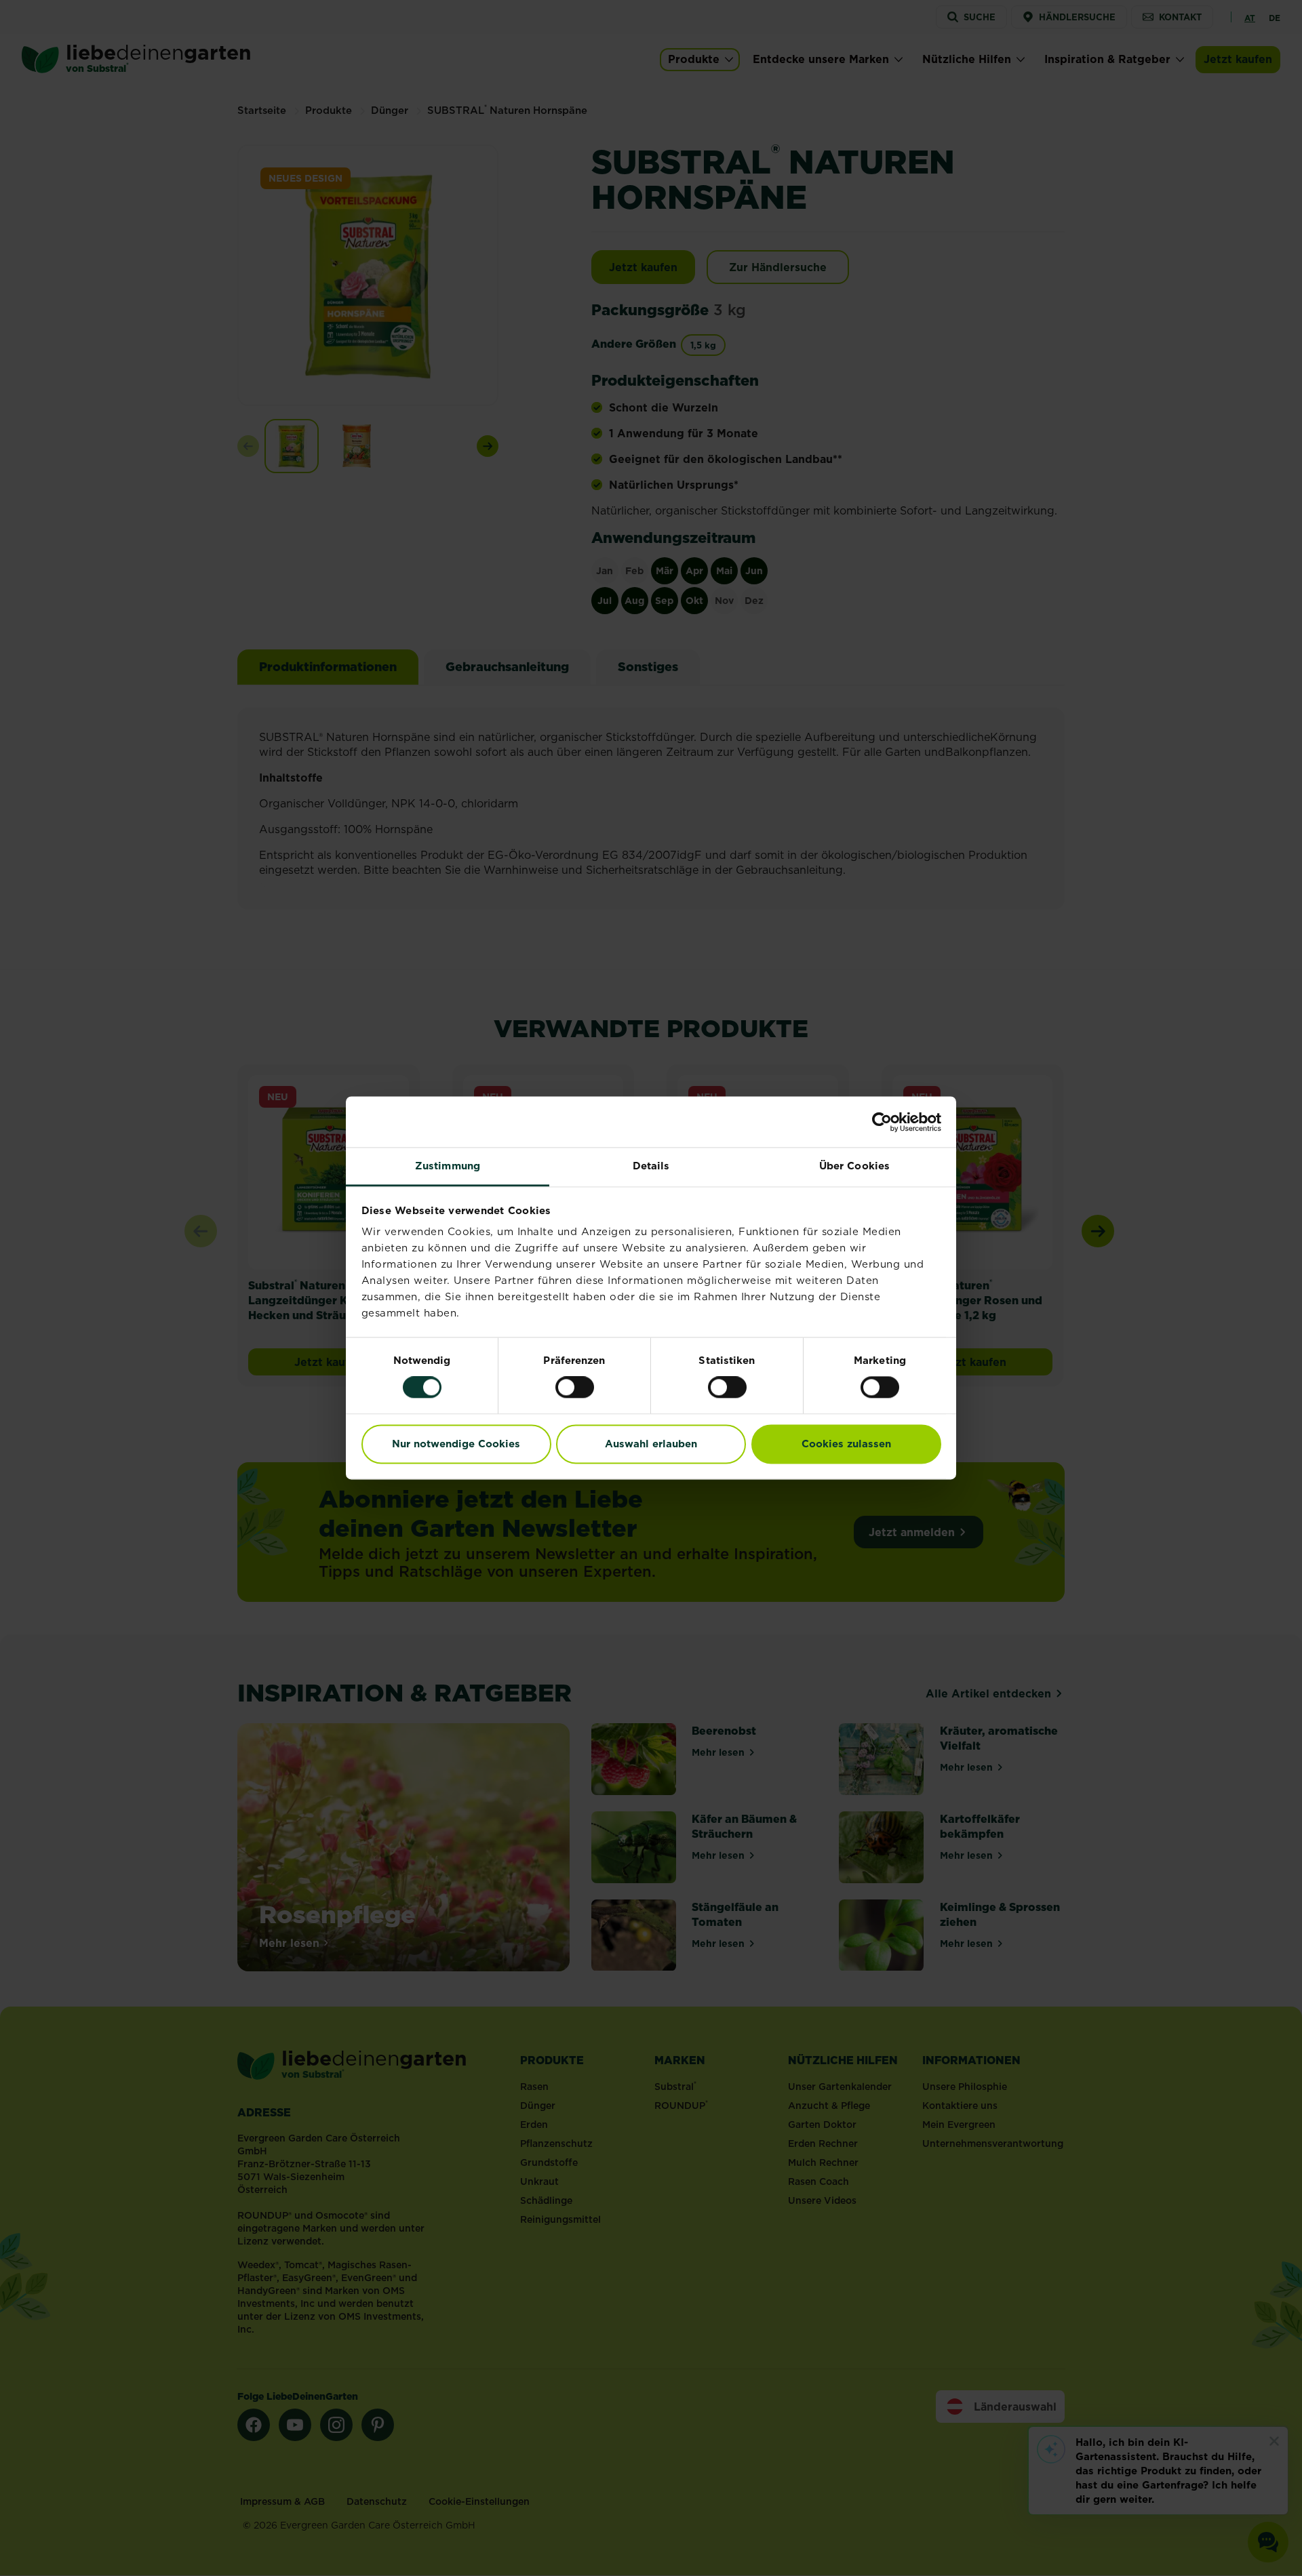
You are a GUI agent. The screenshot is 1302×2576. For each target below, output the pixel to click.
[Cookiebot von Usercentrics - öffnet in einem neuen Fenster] (882, 1122)
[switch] (575, 1388)
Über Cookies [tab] (854, 1166)
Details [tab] (651, 1166)
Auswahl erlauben (651, 1444)
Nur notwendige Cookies (456, 1444)
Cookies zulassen (846, 1444)
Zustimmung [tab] (448, 1166)
